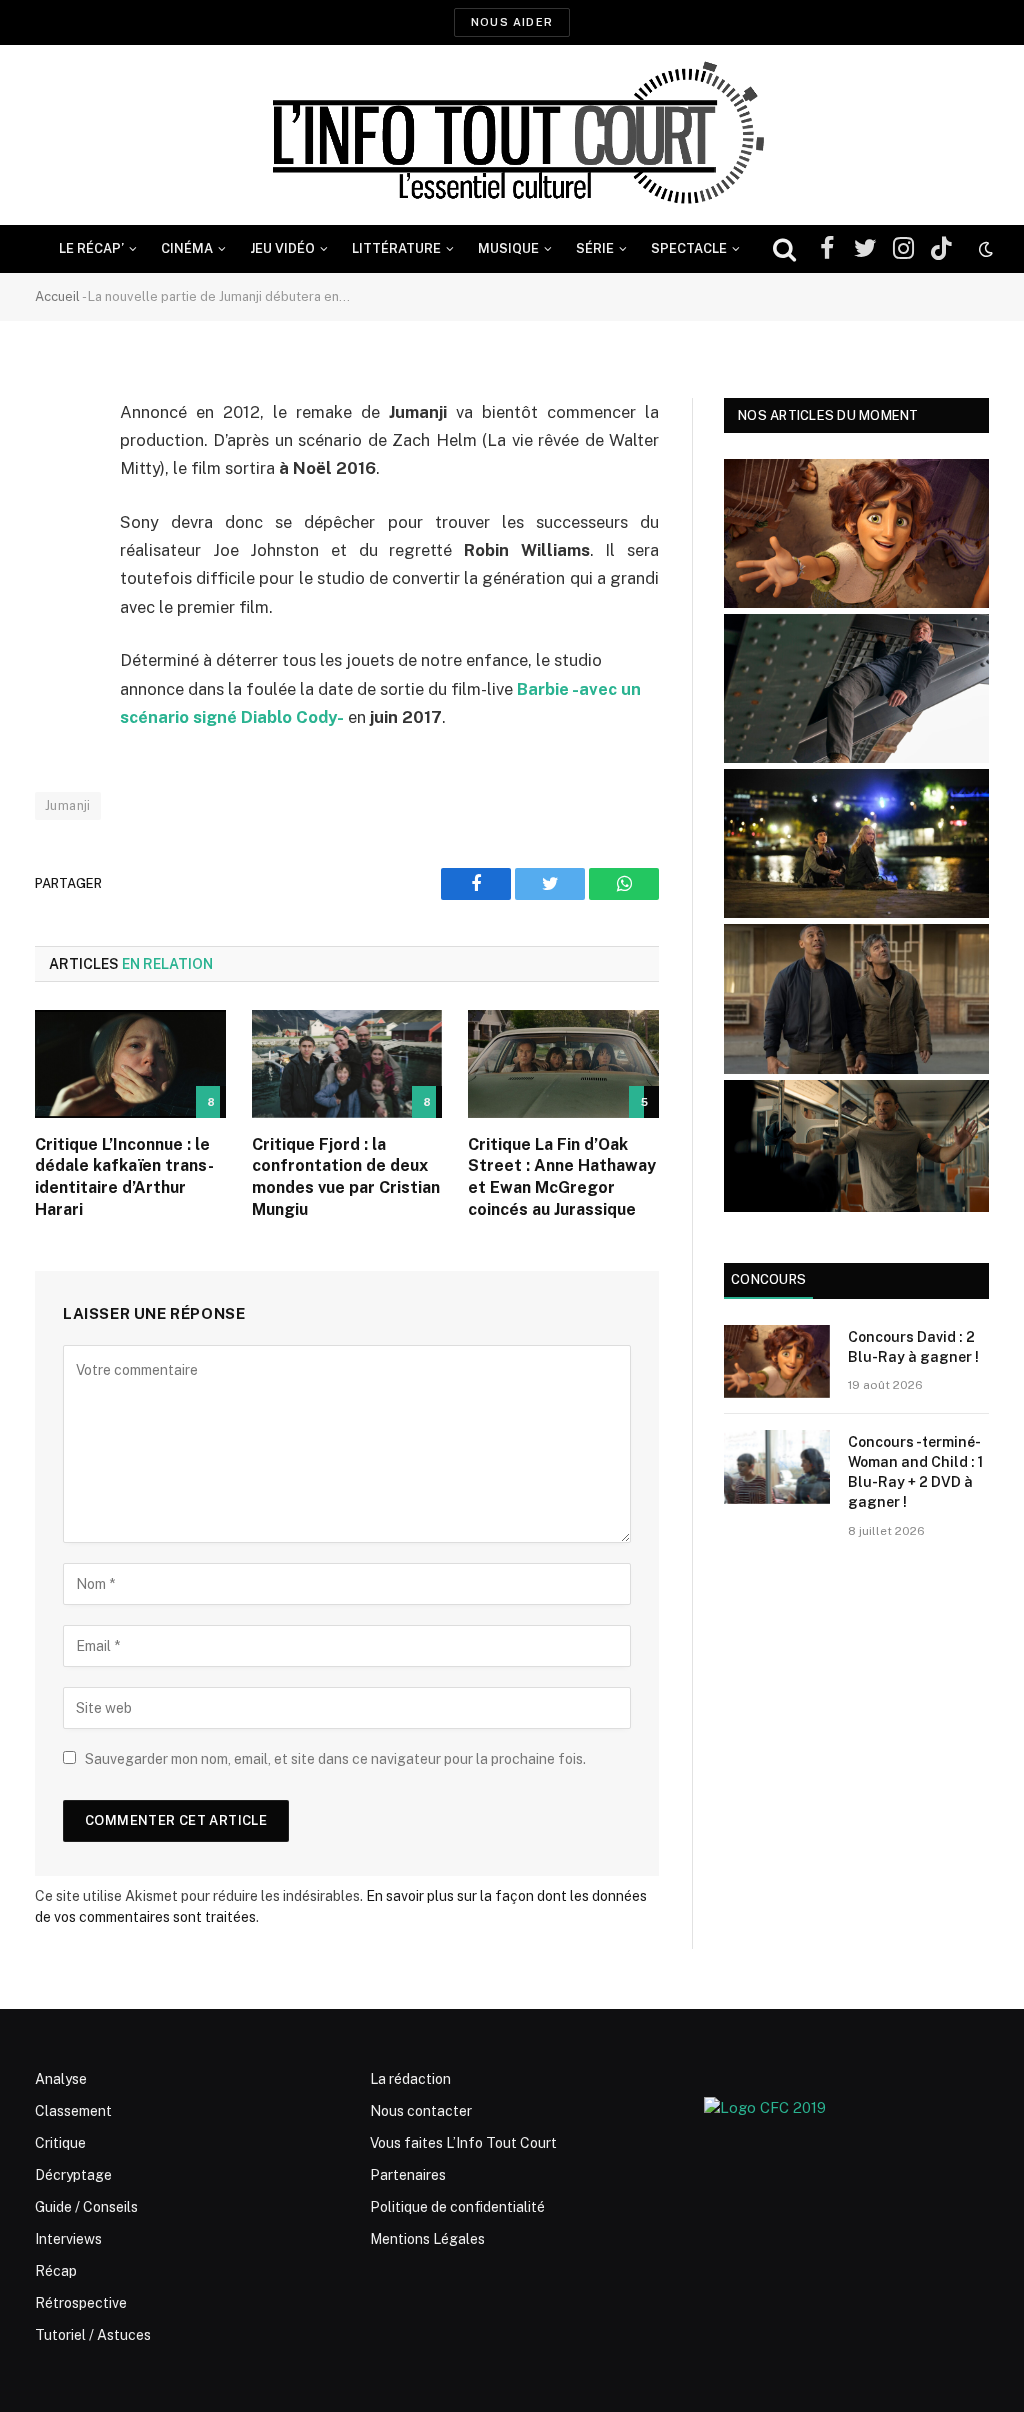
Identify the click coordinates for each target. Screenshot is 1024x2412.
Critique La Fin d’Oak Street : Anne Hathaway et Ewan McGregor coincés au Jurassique (562, 1177)
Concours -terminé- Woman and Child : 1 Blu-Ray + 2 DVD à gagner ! (915, 1472)
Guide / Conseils (86, 2207)
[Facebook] (55, 464)
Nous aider (512, 22)
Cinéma (187, 248)
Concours (768, 1279)
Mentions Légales (427, 2239)
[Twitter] (55, 515)
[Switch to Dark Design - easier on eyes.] (984, 249)
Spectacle (689, 248)
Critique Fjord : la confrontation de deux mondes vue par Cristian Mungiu (346, 1177)
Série (595, 248)
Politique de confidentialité (457, 2207)
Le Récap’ (91, 248)
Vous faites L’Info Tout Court (463, 2143)
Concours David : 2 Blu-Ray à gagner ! (913, 1347)
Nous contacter (421, 2111)
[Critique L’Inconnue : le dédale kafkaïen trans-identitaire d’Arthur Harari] (130, 1063)
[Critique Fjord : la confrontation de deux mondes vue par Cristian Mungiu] (347, 1063)
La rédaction (410, 2079)
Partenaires (408, 2175)
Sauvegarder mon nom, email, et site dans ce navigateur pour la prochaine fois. (335, 1759)
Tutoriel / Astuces (93, 2335)
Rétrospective (81, 2303)
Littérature (396, 248)
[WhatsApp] (55, 566)
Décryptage (73, 2175)
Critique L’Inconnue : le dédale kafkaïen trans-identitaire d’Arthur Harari (124, 1177)
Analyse (61, 2079)
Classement (73, 2111)
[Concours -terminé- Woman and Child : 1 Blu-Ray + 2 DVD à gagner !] (777, 1466)
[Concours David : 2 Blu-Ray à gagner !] (777, 1361)
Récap (56, 2271)
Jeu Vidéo (282, 248)
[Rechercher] (784, 249)
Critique (60, 2143)
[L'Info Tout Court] (512, 135)
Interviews (68, 2239)
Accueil (57, 296)
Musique (508, 248)
